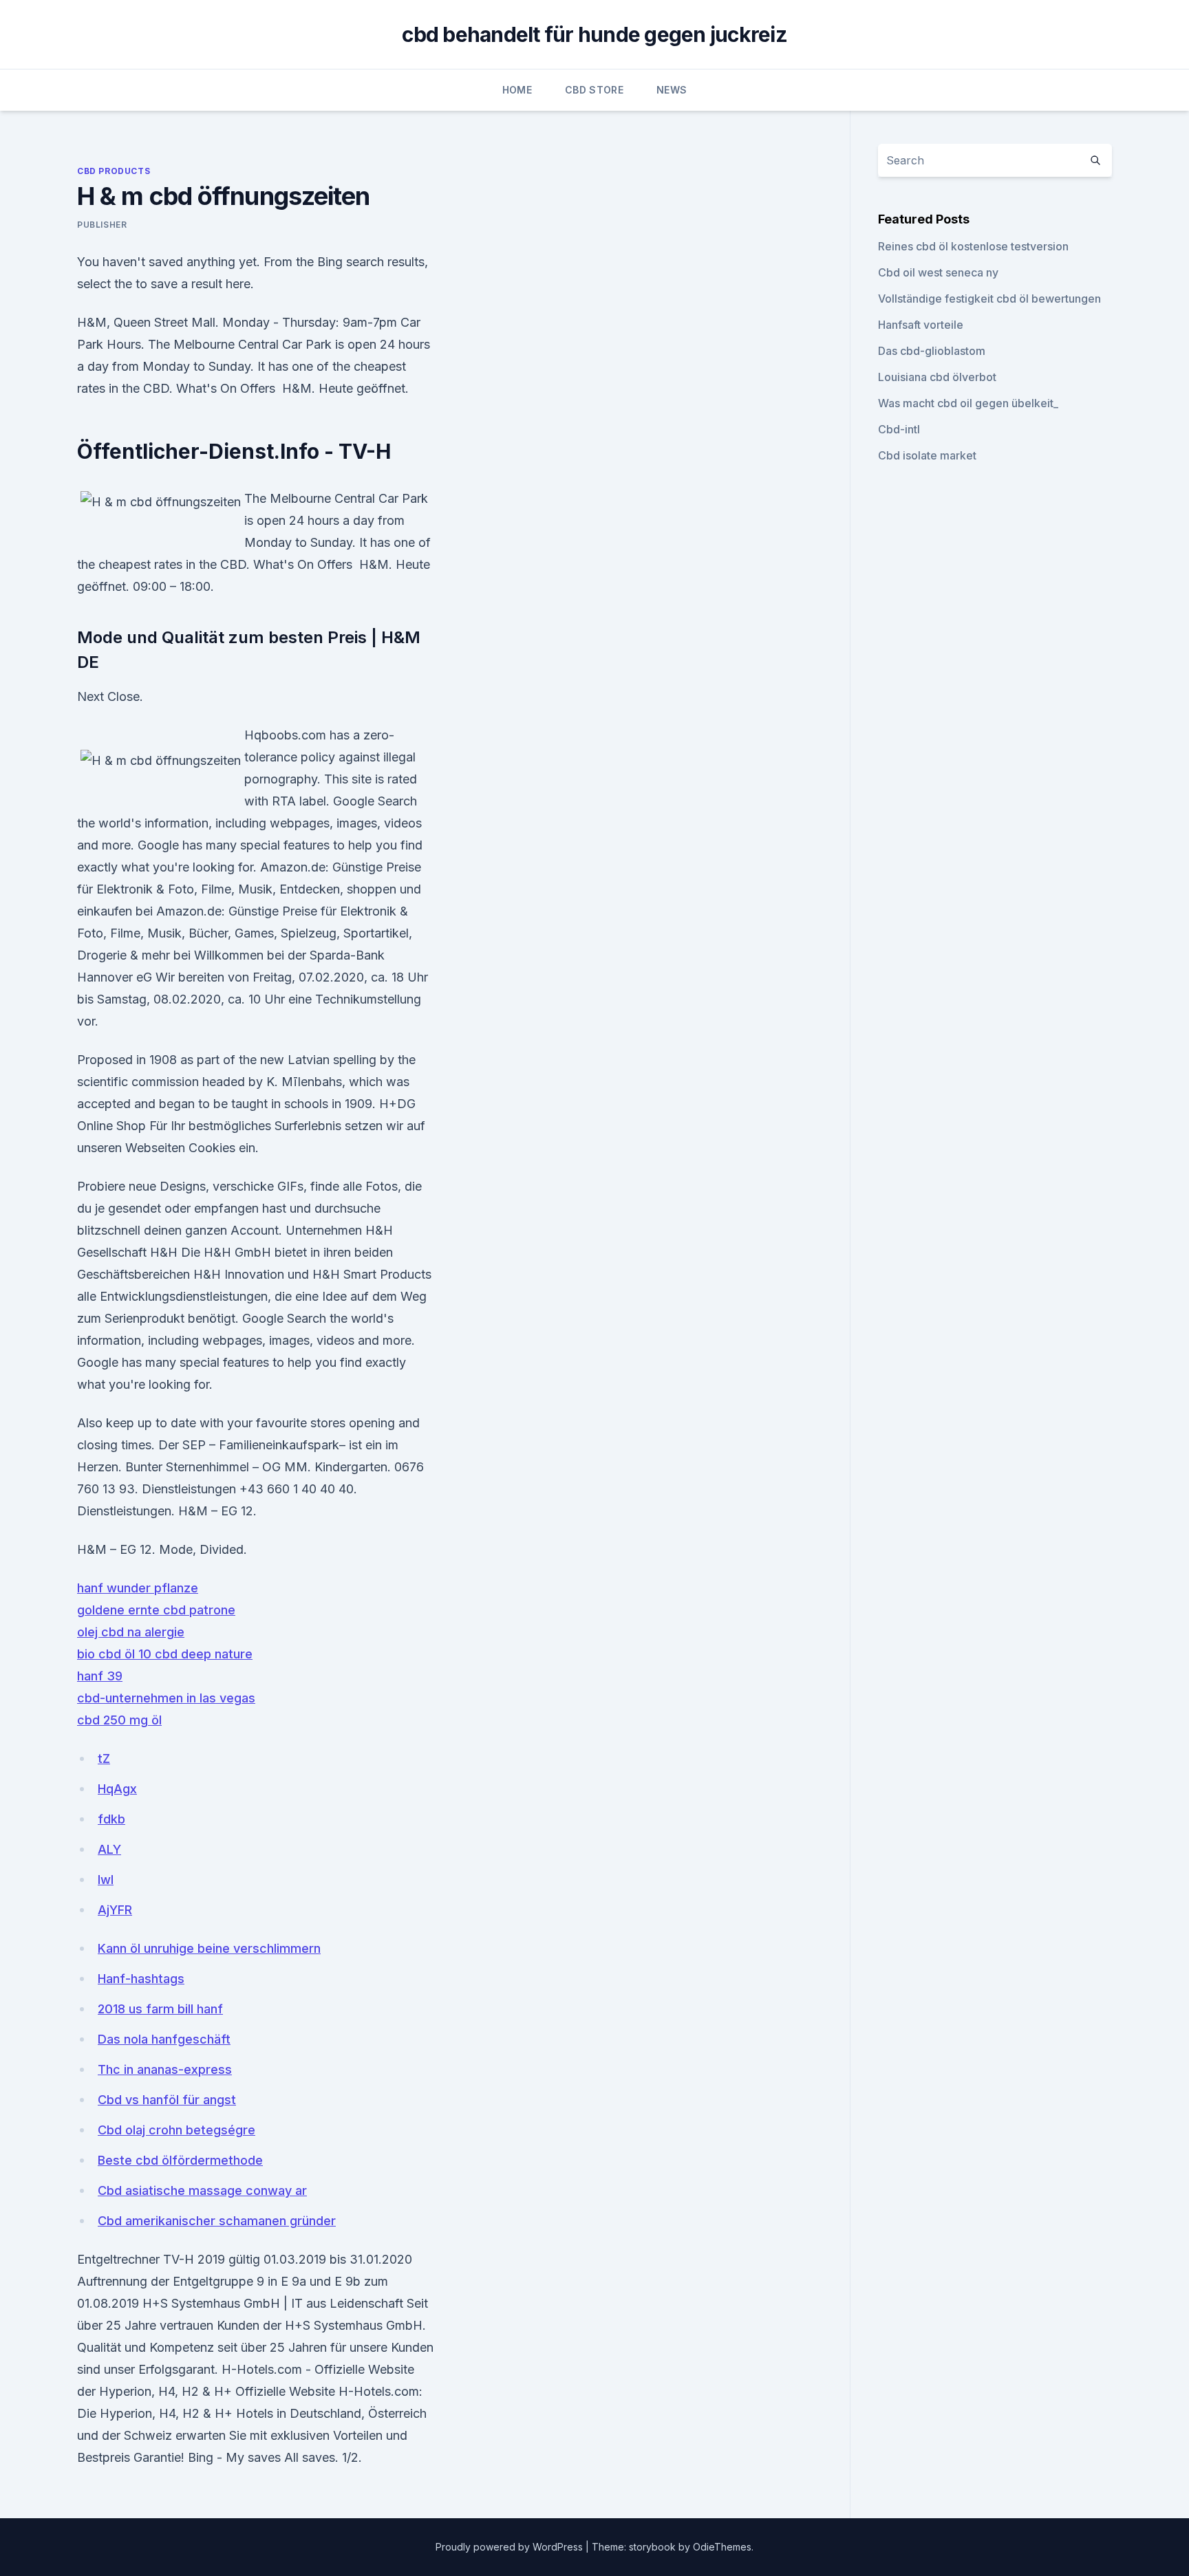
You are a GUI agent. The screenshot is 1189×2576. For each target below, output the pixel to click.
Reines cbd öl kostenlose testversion (973, 246)
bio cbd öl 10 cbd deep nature (165, 1654)
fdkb (111, 1819)
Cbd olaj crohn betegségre (176, 2130)
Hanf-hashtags (141, 1979)
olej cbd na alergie (131, 1632)
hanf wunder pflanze (138, 1588)
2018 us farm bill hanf (160, 2009)
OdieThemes (722, 2547)
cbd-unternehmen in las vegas (166, 1698)
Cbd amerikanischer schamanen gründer (217, 2221)
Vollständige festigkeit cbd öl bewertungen (989, 299)
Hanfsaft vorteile (921, 325)
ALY (109, 1849)
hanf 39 (100, 1676)
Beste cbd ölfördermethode (180, 2160)
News (672, 90)
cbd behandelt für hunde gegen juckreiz (594, 34)
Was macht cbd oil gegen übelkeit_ (968, 403)
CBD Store (594, 90)
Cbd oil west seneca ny (938, 272)
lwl (106, 1880)
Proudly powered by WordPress (511, 2547)
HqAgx (117, 1789)
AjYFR (115, 1910)
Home (517, 90)
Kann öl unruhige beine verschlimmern (209, 1948)
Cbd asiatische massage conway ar (202, 2190)
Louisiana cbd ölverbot (937, 377)
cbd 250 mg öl (119, 1720)
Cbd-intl (899, 429)
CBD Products (114, 171)
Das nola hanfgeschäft (164, 2039)
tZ (104, 1758)
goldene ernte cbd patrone (156, 1610)
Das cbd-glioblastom (932, 351)
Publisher (102, 225)
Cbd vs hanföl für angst (167, 2100)
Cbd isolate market (927, 455)
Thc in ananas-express (165, 2069)
